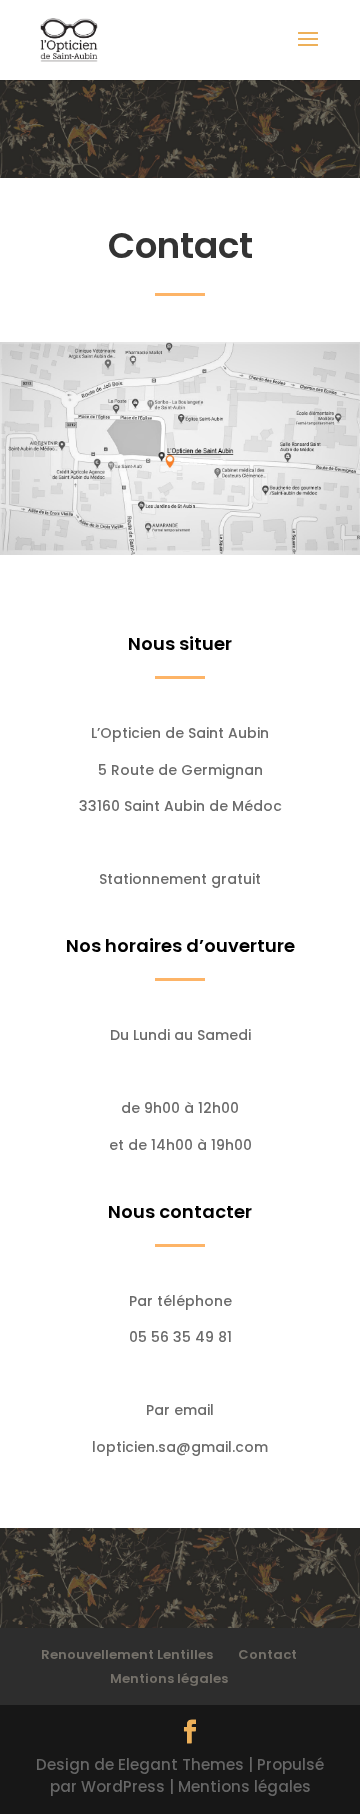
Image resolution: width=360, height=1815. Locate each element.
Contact (267, 1654)
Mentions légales (169, 1678)
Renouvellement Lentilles (127, 1654)
